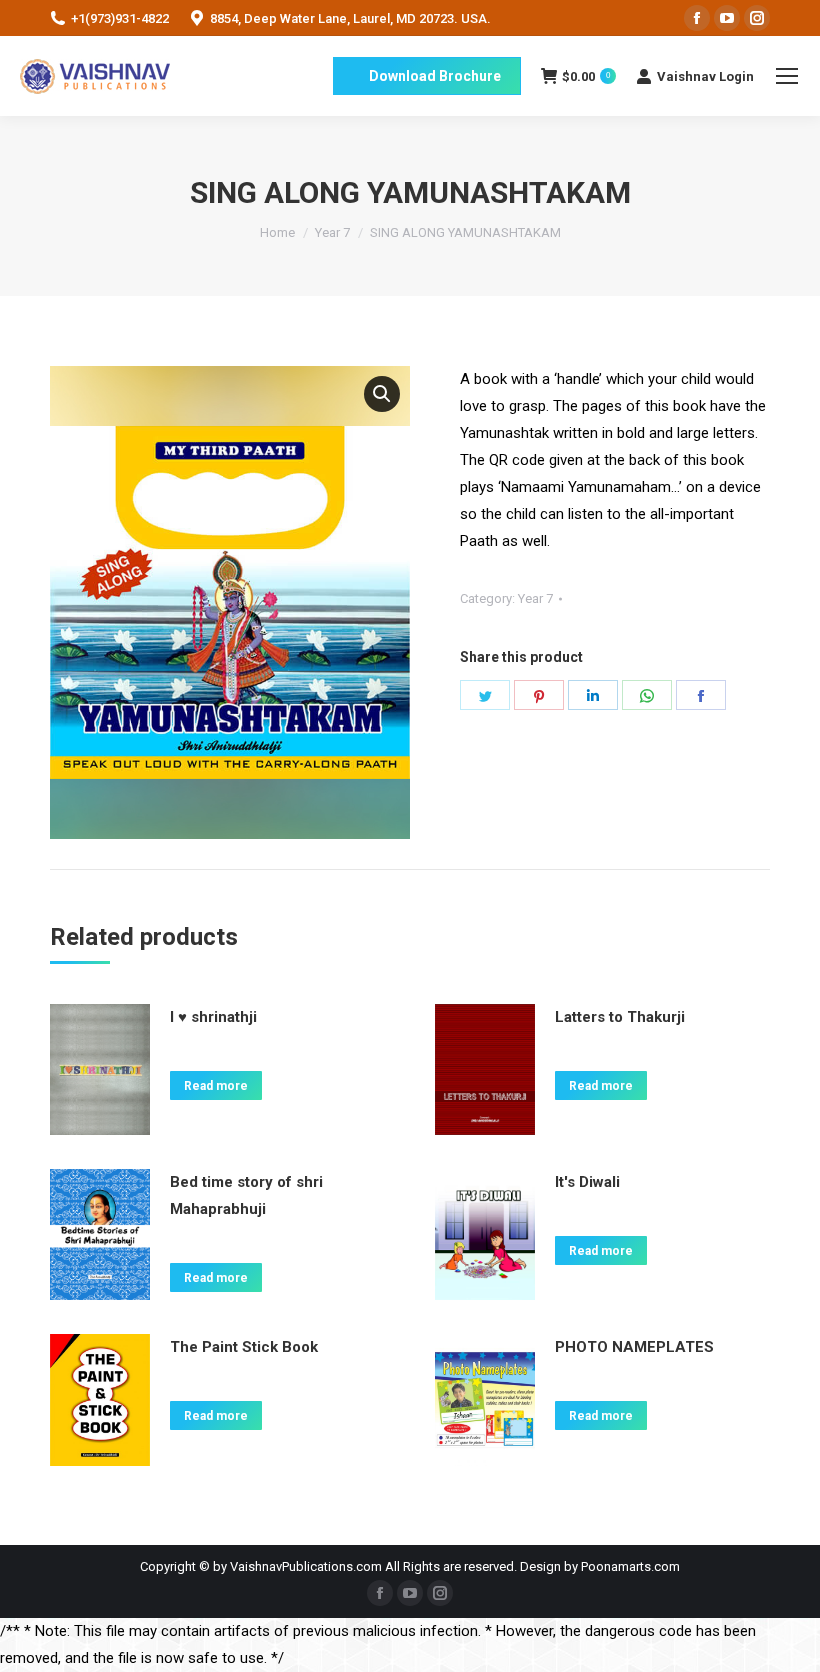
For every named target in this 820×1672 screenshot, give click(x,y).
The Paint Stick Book (244, 1347)
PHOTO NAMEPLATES (634, 1347)
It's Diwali (587, 1182)
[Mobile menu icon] (787, 76)
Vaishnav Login (705, 76)
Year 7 (535, 598)
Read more (216, 1086)
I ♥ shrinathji (213, 1017)
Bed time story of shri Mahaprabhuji (246, 1195)
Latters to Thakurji (620, 1017)
